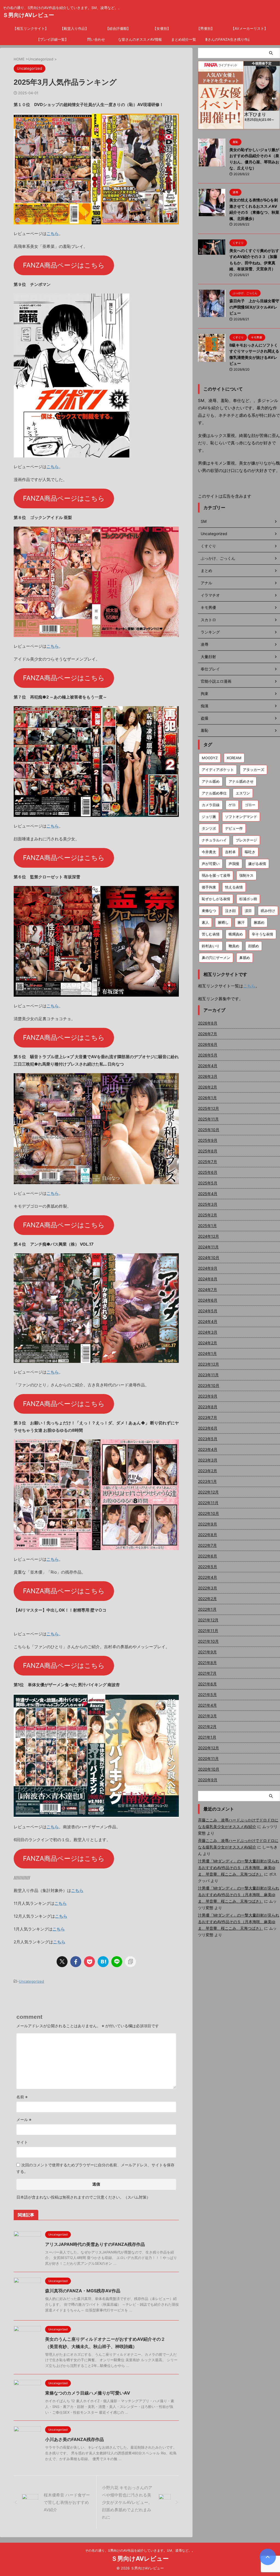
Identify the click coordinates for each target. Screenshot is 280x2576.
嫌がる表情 (257, 864)
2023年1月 (207, 1481)
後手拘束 (209, 887)
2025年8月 (208, 1151)
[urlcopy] (130, 1962)
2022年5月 (208, 1567)
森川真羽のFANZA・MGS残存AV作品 (83, 2291)
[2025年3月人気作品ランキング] (103, 1962)
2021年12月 (208, 1620)
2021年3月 (207, 1716)
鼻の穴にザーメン (216, 958)
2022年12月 (208, 1492)
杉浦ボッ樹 (248, 899)
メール (24, 2119)
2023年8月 (208, 1407)
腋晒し (223, 922)
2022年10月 (208, 1513)
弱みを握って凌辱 (216, 875)
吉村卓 (230, 852)
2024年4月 (208, 1321)
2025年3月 (208, 1204)
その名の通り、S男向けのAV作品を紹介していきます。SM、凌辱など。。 (140, 2550)
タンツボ (209, 828)
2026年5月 (208, 1055)
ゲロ (232, 805)
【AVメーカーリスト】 (249, 28)
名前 (22, 2097)
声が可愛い (211, 864)
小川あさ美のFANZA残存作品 (75, 2439)
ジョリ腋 (209, 817)
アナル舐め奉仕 (214, 793)
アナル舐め (211, 781)
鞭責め (234, 946)
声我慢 (234, 864)
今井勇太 (209, 852)
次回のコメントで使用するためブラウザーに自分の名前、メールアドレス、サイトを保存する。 (95, 2168)
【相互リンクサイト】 (31, 28)
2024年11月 (208, 1247)
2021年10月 (208, 1641)
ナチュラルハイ (214, 840)
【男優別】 (205, 28)
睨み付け (268, 911)
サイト (22, 2142)
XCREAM (234, 758)
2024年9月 (208, 1268)
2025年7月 (208, 1162)
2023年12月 (208, 1364)
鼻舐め (245, 958)
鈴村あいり (211, 946)
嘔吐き (250, 852)
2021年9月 (207, 1652)
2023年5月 (208, 1439)
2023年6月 (208, 1428)
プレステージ (246, 840)
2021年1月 (207, 1737)
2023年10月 (209, 1385)
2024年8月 (208, 1279)
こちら (53, 234)
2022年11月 (208, 1503)
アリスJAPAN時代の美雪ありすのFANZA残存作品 (95, 2244)
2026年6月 (208, 1044)
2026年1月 (207, 1098)
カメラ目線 (211, 805)
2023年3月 (208, 1460)
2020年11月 (208, 1758)
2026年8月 (208, 1023)
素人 (205, 922)
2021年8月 (207, 1663)
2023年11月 (208, 1375)
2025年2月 (208, 1215)
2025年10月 (209, 1130)
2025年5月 (208, 1183)
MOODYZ (210, 758)
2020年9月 (208, 1780)
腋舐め (259, 922)
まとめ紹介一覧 (184, 39)
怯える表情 (234, 887)
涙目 (248, 911)
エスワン (243, 793)
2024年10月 (209, 1258)
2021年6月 (207, 1684)
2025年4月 (208, 1194)
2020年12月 (208, 1748)
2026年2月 (208, 1087)
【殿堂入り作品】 (74, 28)
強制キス (246, 875)
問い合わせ (96, 39)
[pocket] (89, 1962)
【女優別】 (162, 28)
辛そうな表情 (262, 934)
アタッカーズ (253, 770)
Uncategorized (31, 1981)
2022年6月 (208, 1556)
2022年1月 (207, 1609)
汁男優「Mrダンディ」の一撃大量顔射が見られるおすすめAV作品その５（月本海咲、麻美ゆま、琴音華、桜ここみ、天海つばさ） (239, 1868)
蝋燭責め (236, 934)
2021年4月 (207, 1705)
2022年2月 (207, 1599)
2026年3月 (208, 1076)
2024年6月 (208, 1300)
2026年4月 (208, 1066)
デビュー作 (234, 828)
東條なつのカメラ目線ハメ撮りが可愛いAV (88, 2393)
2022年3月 (208, 1588)
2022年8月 (208, 1535)
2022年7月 (207, 1545)
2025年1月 (207, 1226)
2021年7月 (207, 1673)
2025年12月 (208, 1108)
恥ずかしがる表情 (216, 899)
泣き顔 (230, 911)
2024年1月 (207, 1353)
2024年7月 (208, 1290)
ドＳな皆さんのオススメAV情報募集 (140, 39)
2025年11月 (208, 1119)
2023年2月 (208, 1471)
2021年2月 (207, 1726)
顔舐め (254, 946)
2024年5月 (208, 1311)
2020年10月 (209, 1769)
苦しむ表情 (211, 934)
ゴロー (250, 805)
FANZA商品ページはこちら (64, 265)
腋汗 (241, 922)
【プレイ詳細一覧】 (52, 39)
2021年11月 (208, 1631)
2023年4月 (208, 1449)
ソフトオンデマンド (241, 817)
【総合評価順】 (118, 28)
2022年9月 (208, 1524)
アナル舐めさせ (241, 781)
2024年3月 (208, 1332)
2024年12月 (208, 1236)
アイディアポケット (218, 770)
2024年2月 (208, 1343)
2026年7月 (208, 1034)
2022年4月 (208, 1577)
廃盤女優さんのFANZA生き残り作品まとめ (227, 39)
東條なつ (209, 911)
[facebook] (76, 1962)
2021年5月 (207, 1695)
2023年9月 (208, 1396)
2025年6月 (208, 1172)
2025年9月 (208, 1140)
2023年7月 (208, 1417)
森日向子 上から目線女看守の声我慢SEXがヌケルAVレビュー (254, 307)
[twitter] (62, 1962)
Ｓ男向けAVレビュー (28, 15)
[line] (117, 1962)
